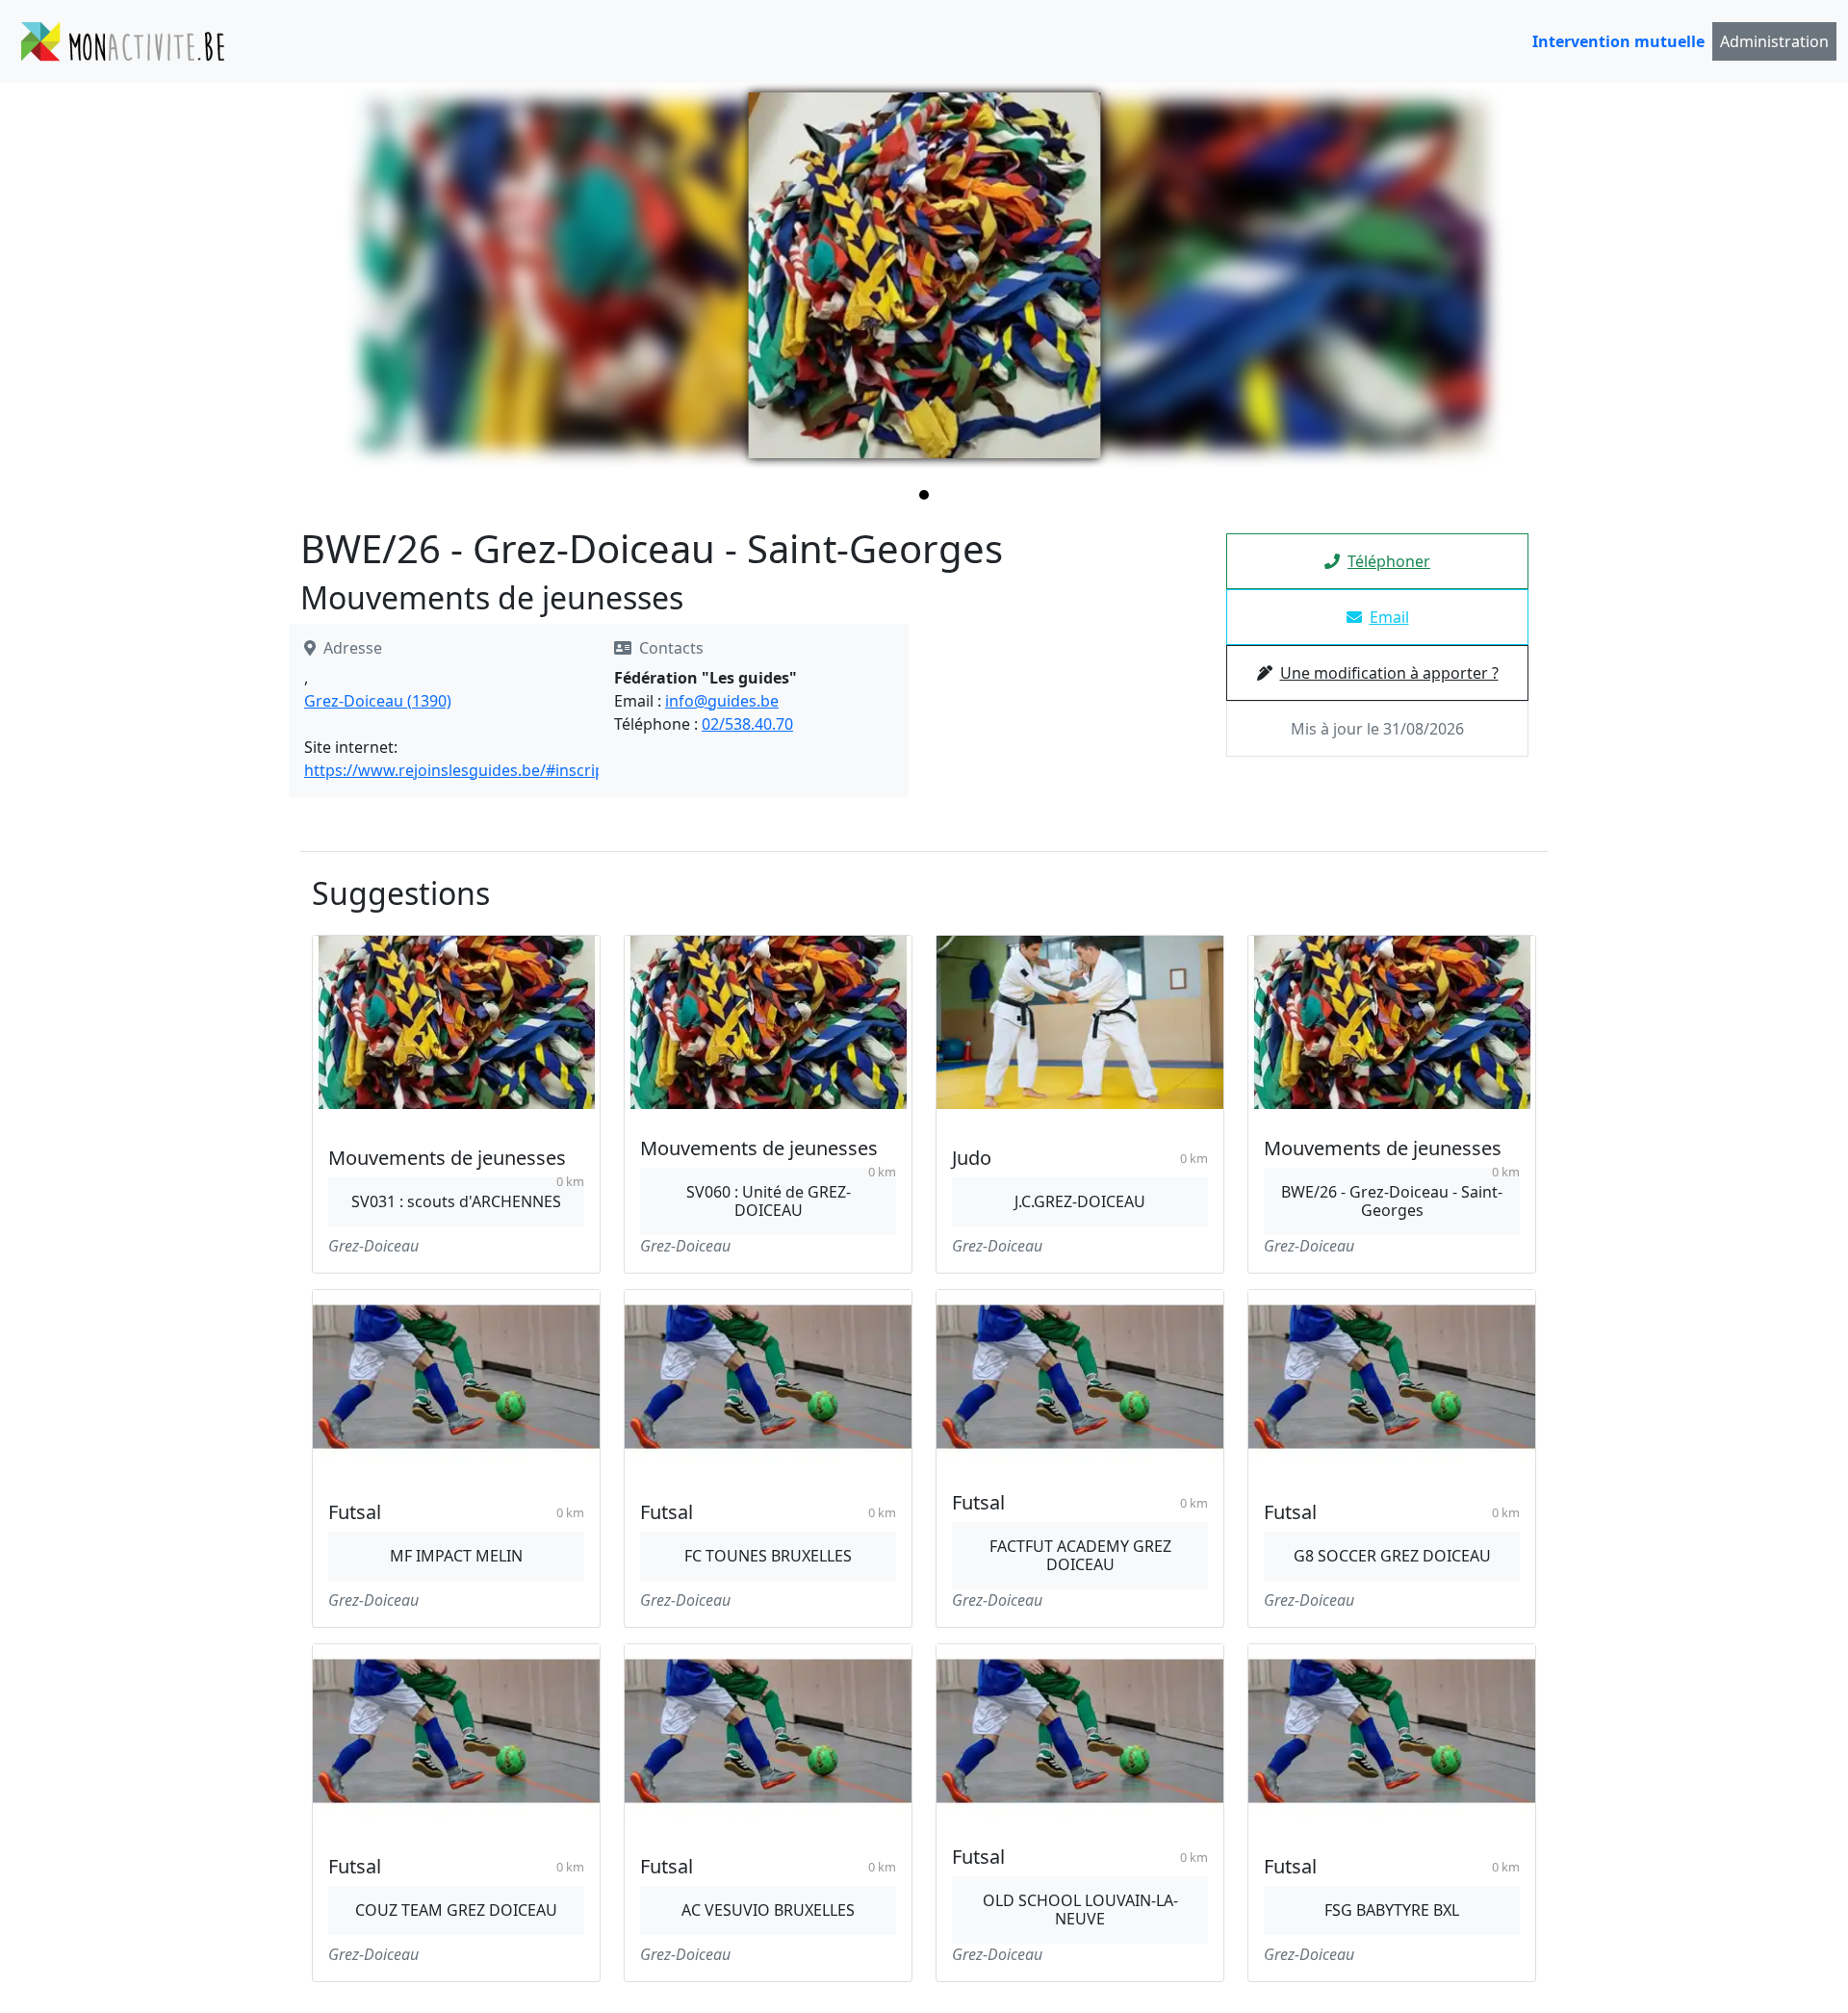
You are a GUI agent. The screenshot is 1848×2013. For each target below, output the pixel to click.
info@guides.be (722, 701)
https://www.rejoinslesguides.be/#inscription (469, 770)
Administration (1774, 41)
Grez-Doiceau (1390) (378, 701)
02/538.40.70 (747, 724)
